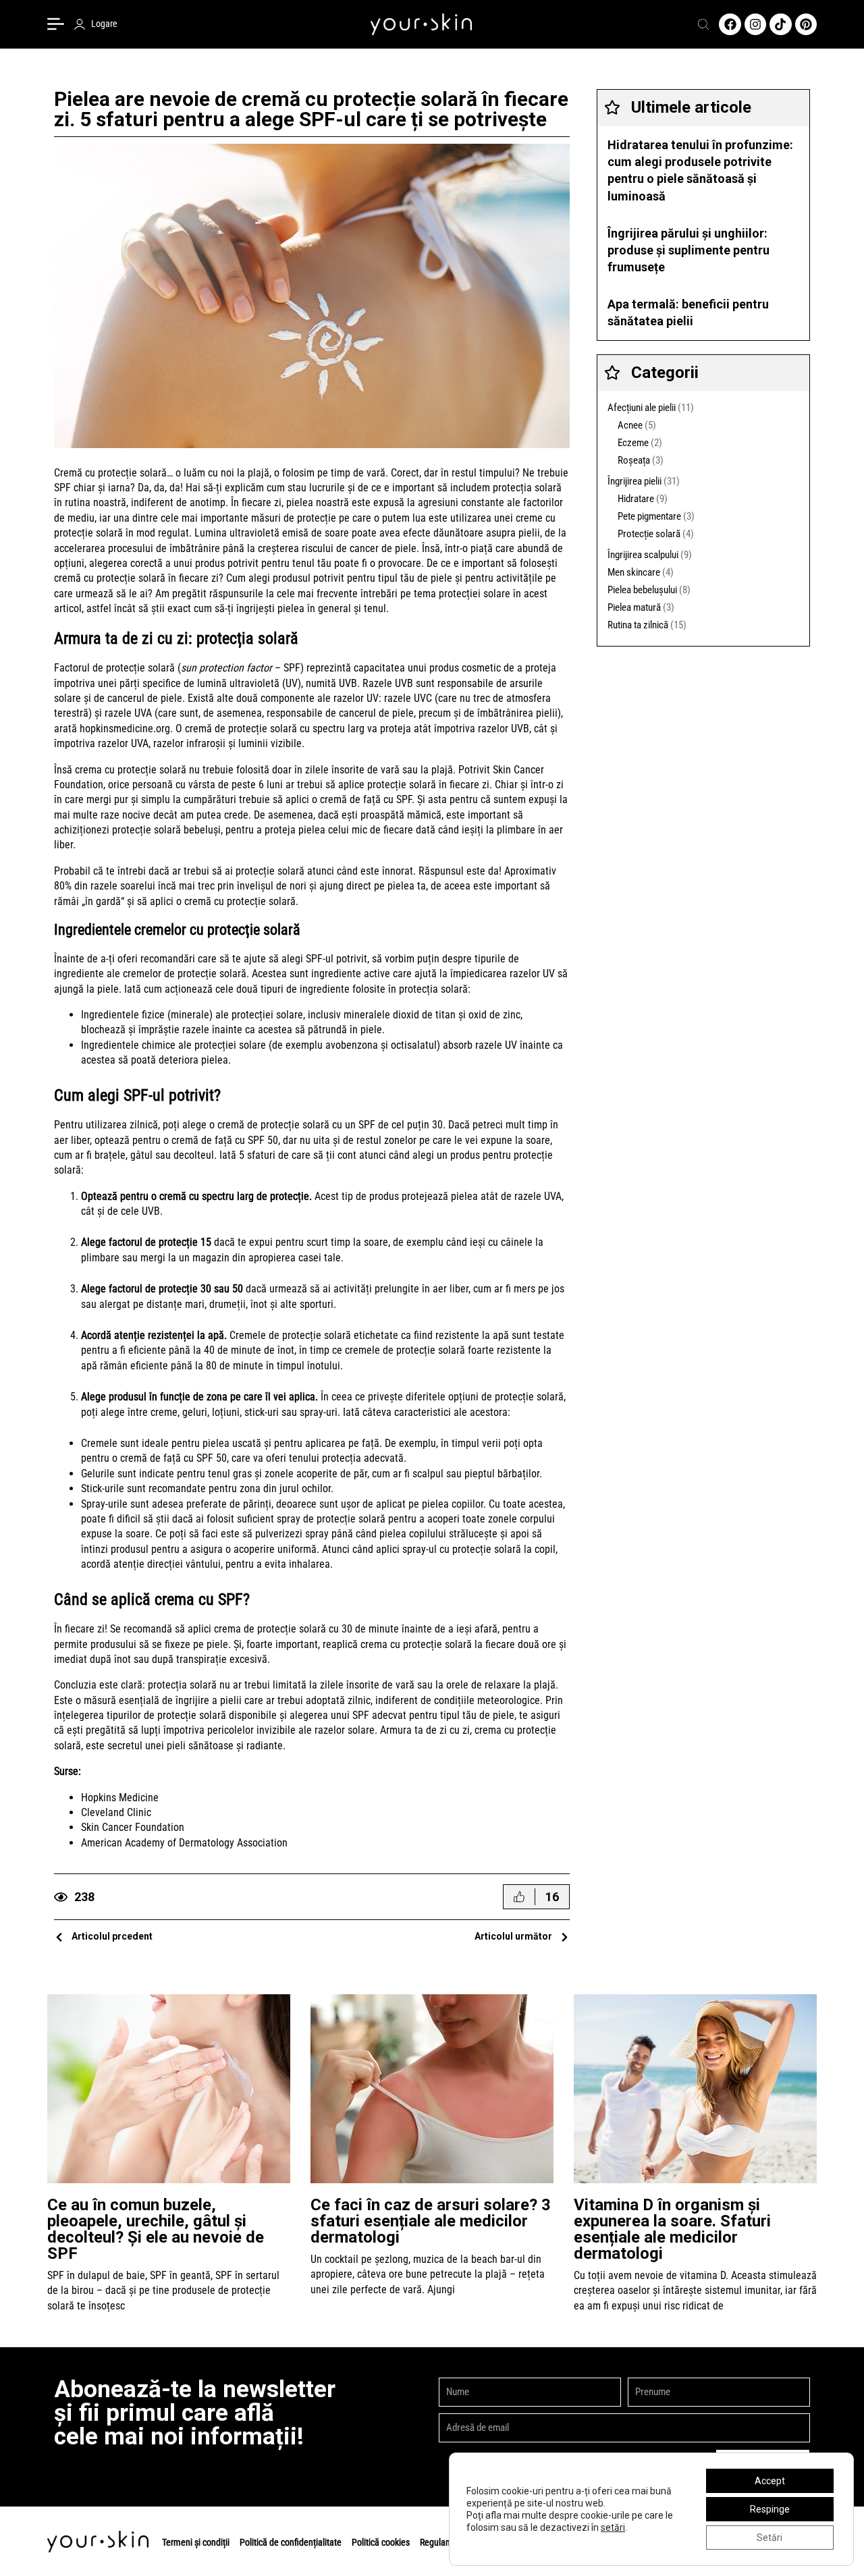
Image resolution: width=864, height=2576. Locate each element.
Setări (769, 2538)
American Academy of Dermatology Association (184, 1843)
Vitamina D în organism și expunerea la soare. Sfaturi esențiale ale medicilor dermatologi (672, 2229)
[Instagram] (755, 24)
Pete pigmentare (649, 516)
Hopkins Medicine (120, 1798)
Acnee (630, 425)
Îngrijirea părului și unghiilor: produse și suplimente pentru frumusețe (688, 250)
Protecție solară (649, 534)
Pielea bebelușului (642, 590)
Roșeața (634, 460)
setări (613, 2527)
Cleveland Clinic (116, 1812)
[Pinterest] (806, 24)
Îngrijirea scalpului (643, 555)
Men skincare (634, 572)
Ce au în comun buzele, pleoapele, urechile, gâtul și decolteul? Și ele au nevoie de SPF (156, 2229)
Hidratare (636, 499)
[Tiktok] (780, 24)
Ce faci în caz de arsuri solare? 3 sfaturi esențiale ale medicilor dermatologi (431, 2221)
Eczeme (633, 443)
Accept (770, 2481)
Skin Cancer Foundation (133, 1827)
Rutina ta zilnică (638, 625)
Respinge (770, 2509)
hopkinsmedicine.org (125, 729)
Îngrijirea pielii (634, 481)
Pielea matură (634, 607)
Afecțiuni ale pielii (642, 408)
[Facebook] (730, 24)
